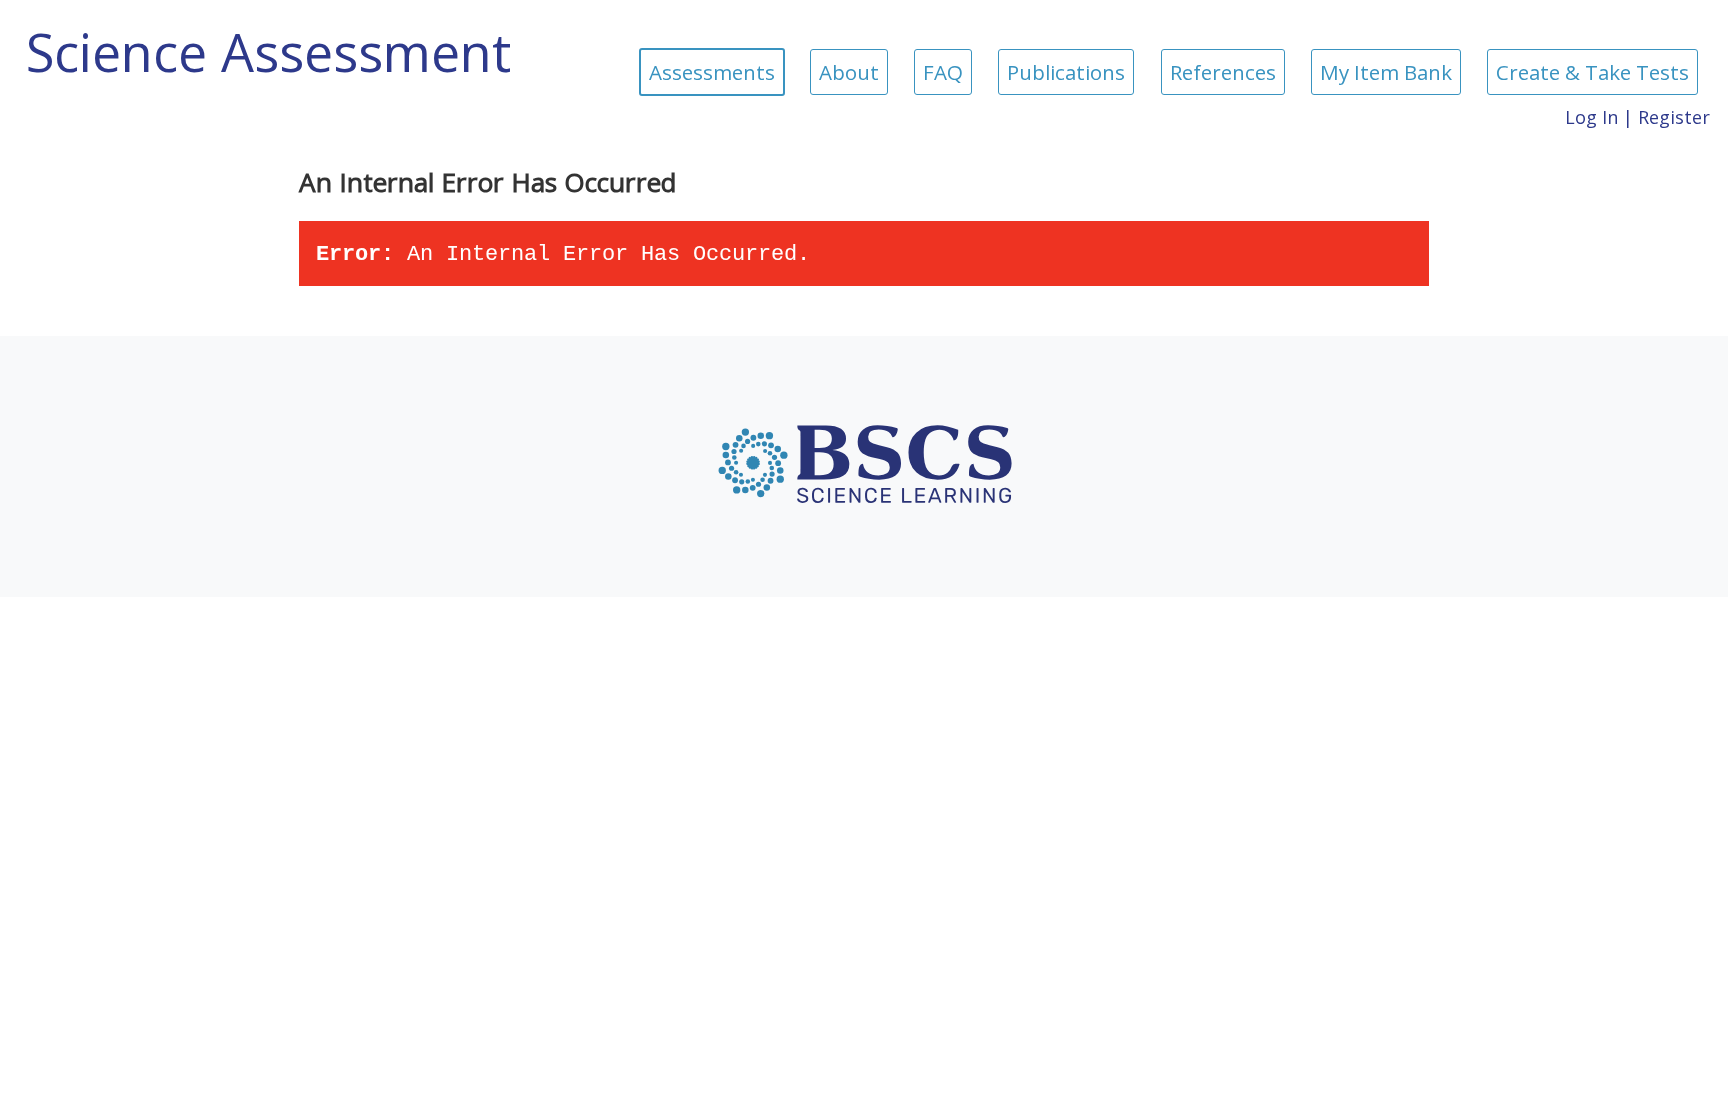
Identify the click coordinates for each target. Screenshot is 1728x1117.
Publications (1066, 72)
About (849, 72)
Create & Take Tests (1592, 72)
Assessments (712, 72)
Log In (1591, 117)
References (1223, 72)
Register (1674, 117)
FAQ (943, 72)
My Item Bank (1386, 72)
